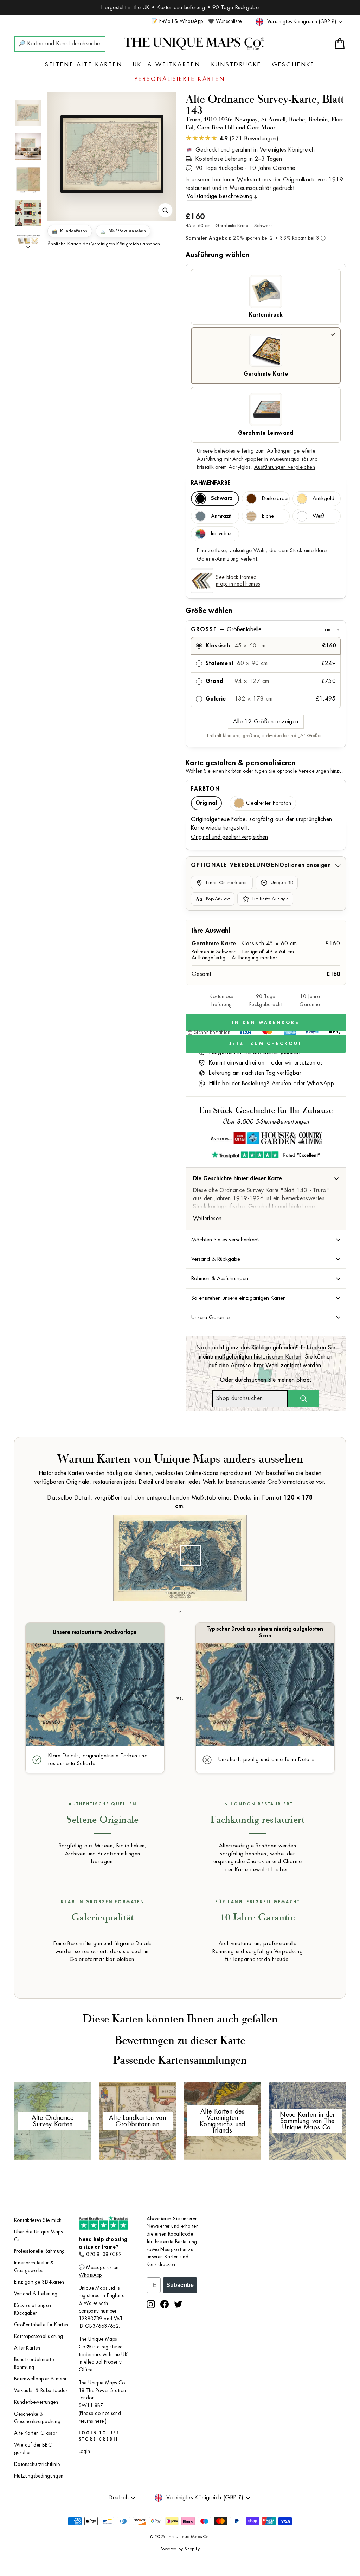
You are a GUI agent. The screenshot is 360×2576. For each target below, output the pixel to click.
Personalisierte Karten (180, 79)
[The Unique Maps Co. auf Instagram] (151, 2304)
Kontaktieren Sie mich (38, 2220)
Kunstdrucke (236, 65)
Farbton (205, 789)
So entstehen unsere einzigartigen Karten (239, 1298)
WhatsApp (320, 1084)
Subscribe (180, 2285)
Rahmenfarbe (211, 483)
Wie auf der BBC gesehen (33, 2449)
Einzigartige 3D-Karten (39, 2282)
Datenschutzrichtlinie (37, 2464)
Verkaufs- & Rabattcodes (41, 2390)
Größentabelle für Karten (41, 2325)
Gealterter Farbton (269, 803)
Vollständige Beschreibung (220, 196)
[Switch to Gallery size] (112, 154)
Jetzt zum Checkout (266, 1044)
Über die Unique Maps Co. (38, 2236)
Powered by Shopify (180, 2549)
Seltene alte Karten (84, 65)
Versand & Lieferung (36, 2294)
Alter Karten (27, 2348)
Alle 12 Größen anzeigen (266, 722)
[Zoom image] (165, 210)
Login (85, 2451)
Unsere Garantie (210, 1317)
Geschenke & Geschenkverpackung (37, 2418)
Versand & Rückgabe (216, 1259)
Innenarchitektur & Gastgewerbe (34, 2267)
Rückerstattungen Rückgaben (33, 2309)
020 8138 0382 (104, 2254)
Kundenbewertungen (36, 2402)
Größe (265, 629)
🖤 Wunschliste (225, 21)
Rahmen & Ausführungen (220, 1278)
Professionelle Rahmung (40, 2251)
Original (206, 803)
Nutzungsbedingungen (39, 2476)
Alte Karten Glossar (36, 2433)
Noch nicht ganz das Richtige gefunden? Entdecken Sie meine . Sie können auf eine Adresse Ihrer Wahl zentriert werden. (266, 1357)
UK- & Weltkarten (167, 65)
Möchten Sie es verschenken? (226, 1240)
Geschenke (294, 65)
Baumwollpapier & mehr (40, 2379)
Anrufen (282, 1084)
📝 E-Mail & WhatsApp (177, 21)
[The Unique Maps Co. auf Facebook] (165, 2304)
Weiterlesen (207, 1219)
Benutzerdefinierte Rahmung (34, 2363)
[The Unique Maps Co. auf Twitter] (178, 2304)
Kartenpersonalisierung (39, 2336)
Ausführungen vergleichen (285, 467)
